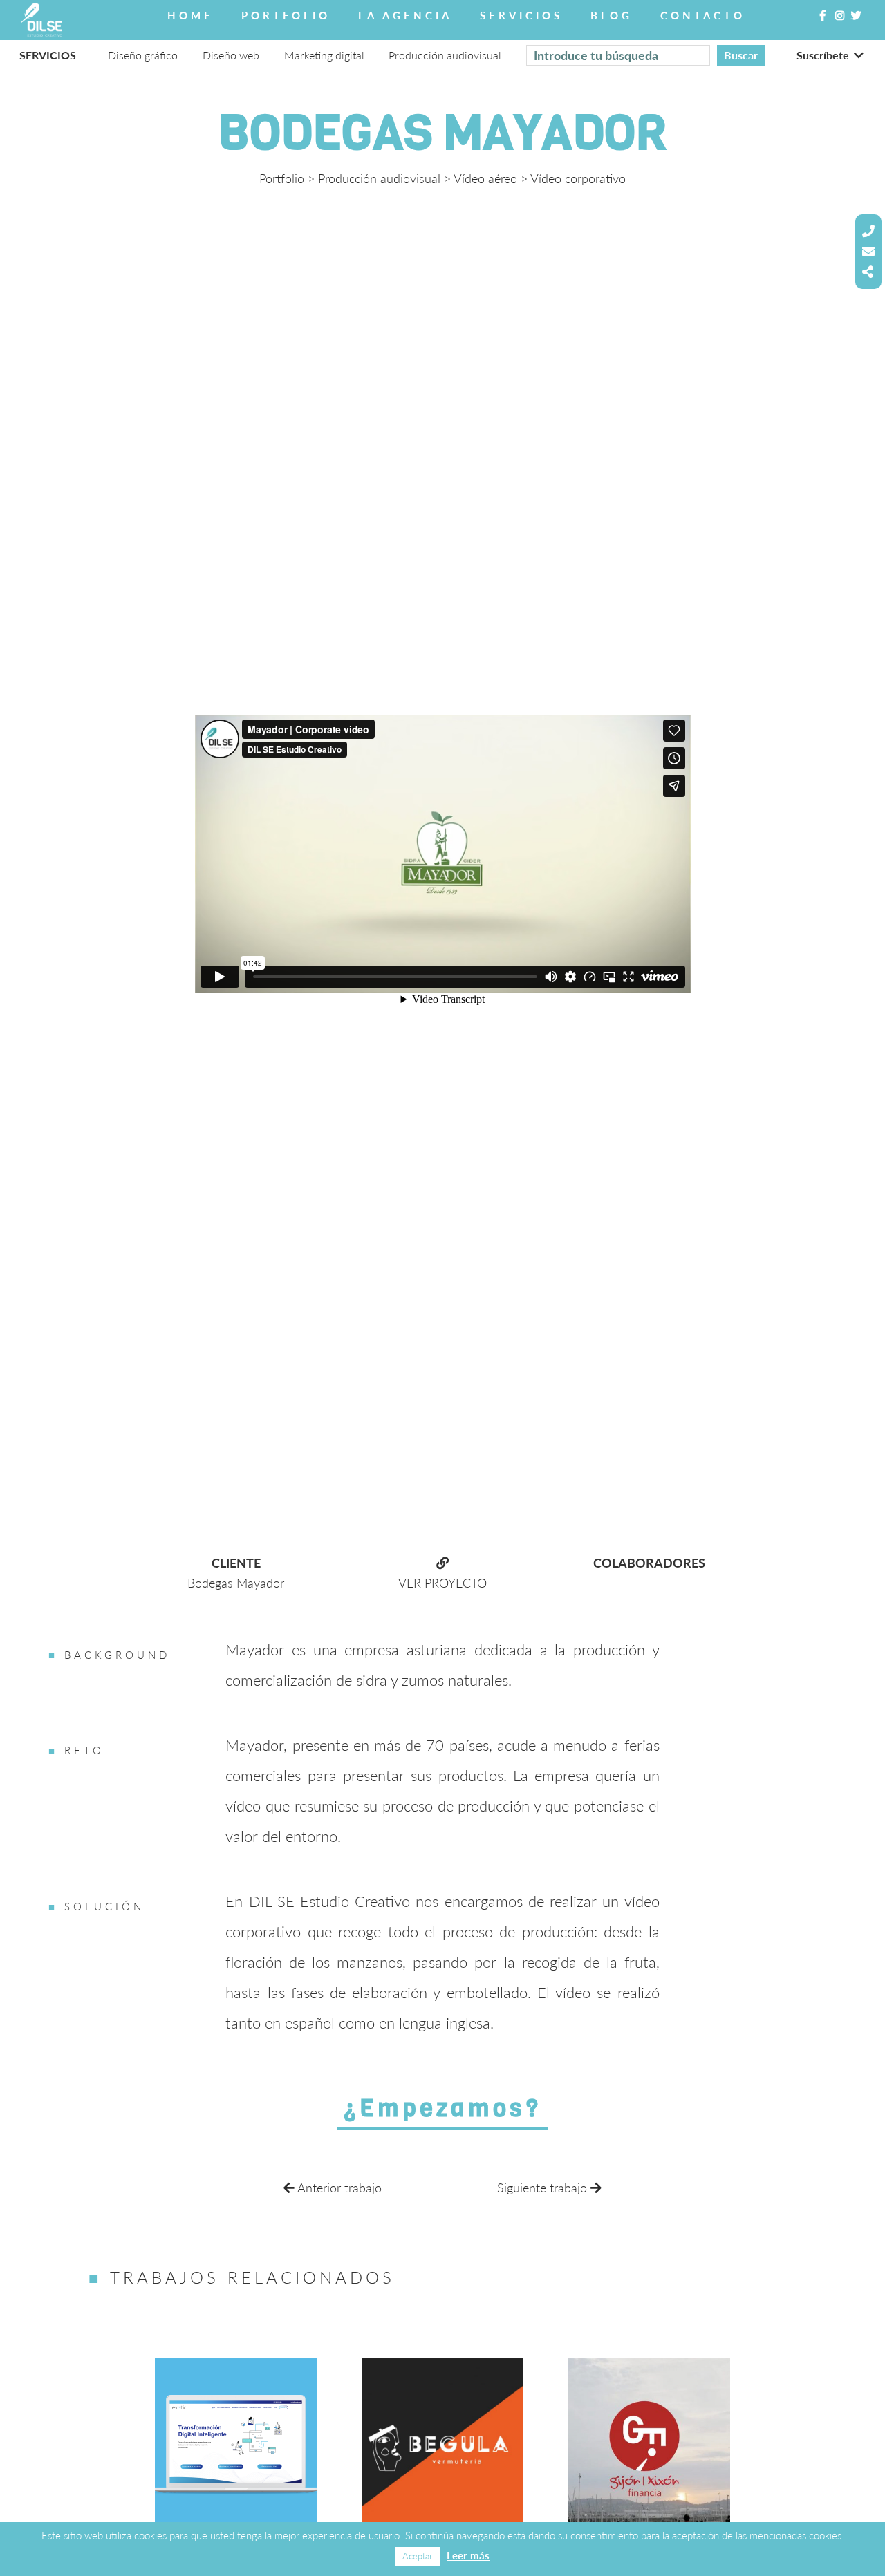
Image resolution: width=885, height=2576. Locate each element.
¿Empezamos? (442, 2108)
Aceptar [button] (418, 2556)
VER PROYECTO (442, 1583)
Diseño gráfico (143, 55)
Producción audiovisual (379, 178)
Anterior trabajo (338, 2188)
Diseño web (231, 55)
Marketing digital (324, 55)
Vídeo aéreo (485, 178)
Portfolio (282, 178)
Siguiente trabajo (544, 2188)
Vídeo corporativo (578, 178)
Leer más (468, 2555)
